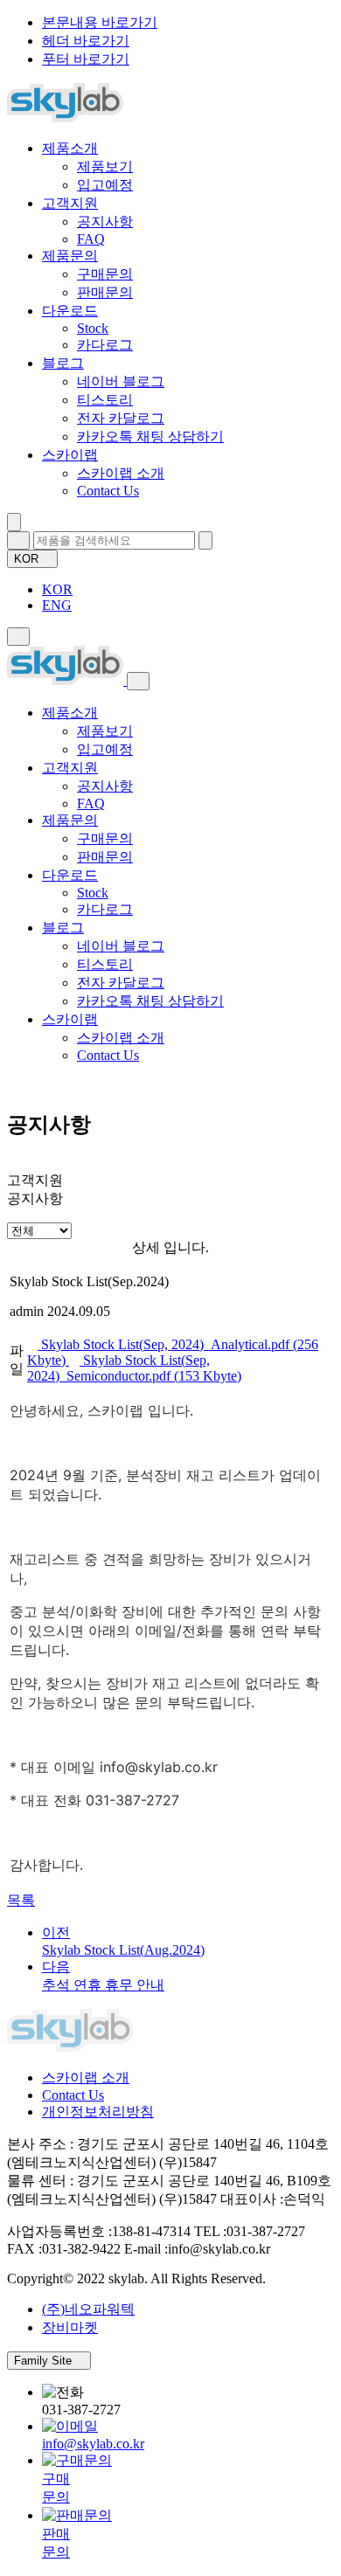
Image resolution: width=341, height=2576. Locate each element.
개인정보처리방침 (98, 2112)
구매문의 (105, 274)
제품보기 (105, 166)
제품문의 (70, 256)
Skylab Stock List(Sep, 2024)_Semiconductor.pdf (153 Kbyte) (134, 1368)
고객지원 (70, 203)
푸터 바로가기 (86, 59)
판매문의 (105, 292)
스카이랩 (70, 455)
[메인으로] (65, 118)
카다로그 (105, 345)
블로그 (63, 363)
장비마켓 (70, 2327)
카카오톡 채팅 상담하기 (150, 436)
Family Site (45, 2361)
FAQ (91, 239)
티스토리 (105, 400)
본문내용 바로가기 (100, 22)
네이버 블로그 (121, 381)
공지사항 (105, 222)
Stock (93, 328)
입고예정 (105, 185)
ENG (57, 605)
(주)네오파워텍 (88, 2309)
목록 (21, 1900)
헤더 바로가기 (86, 41)
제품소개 (70, 148)
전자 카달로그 (121, 418)
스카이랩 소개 (121, 473)
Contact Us (108, 491)
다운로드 (70, 311)
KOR (28, 559)
